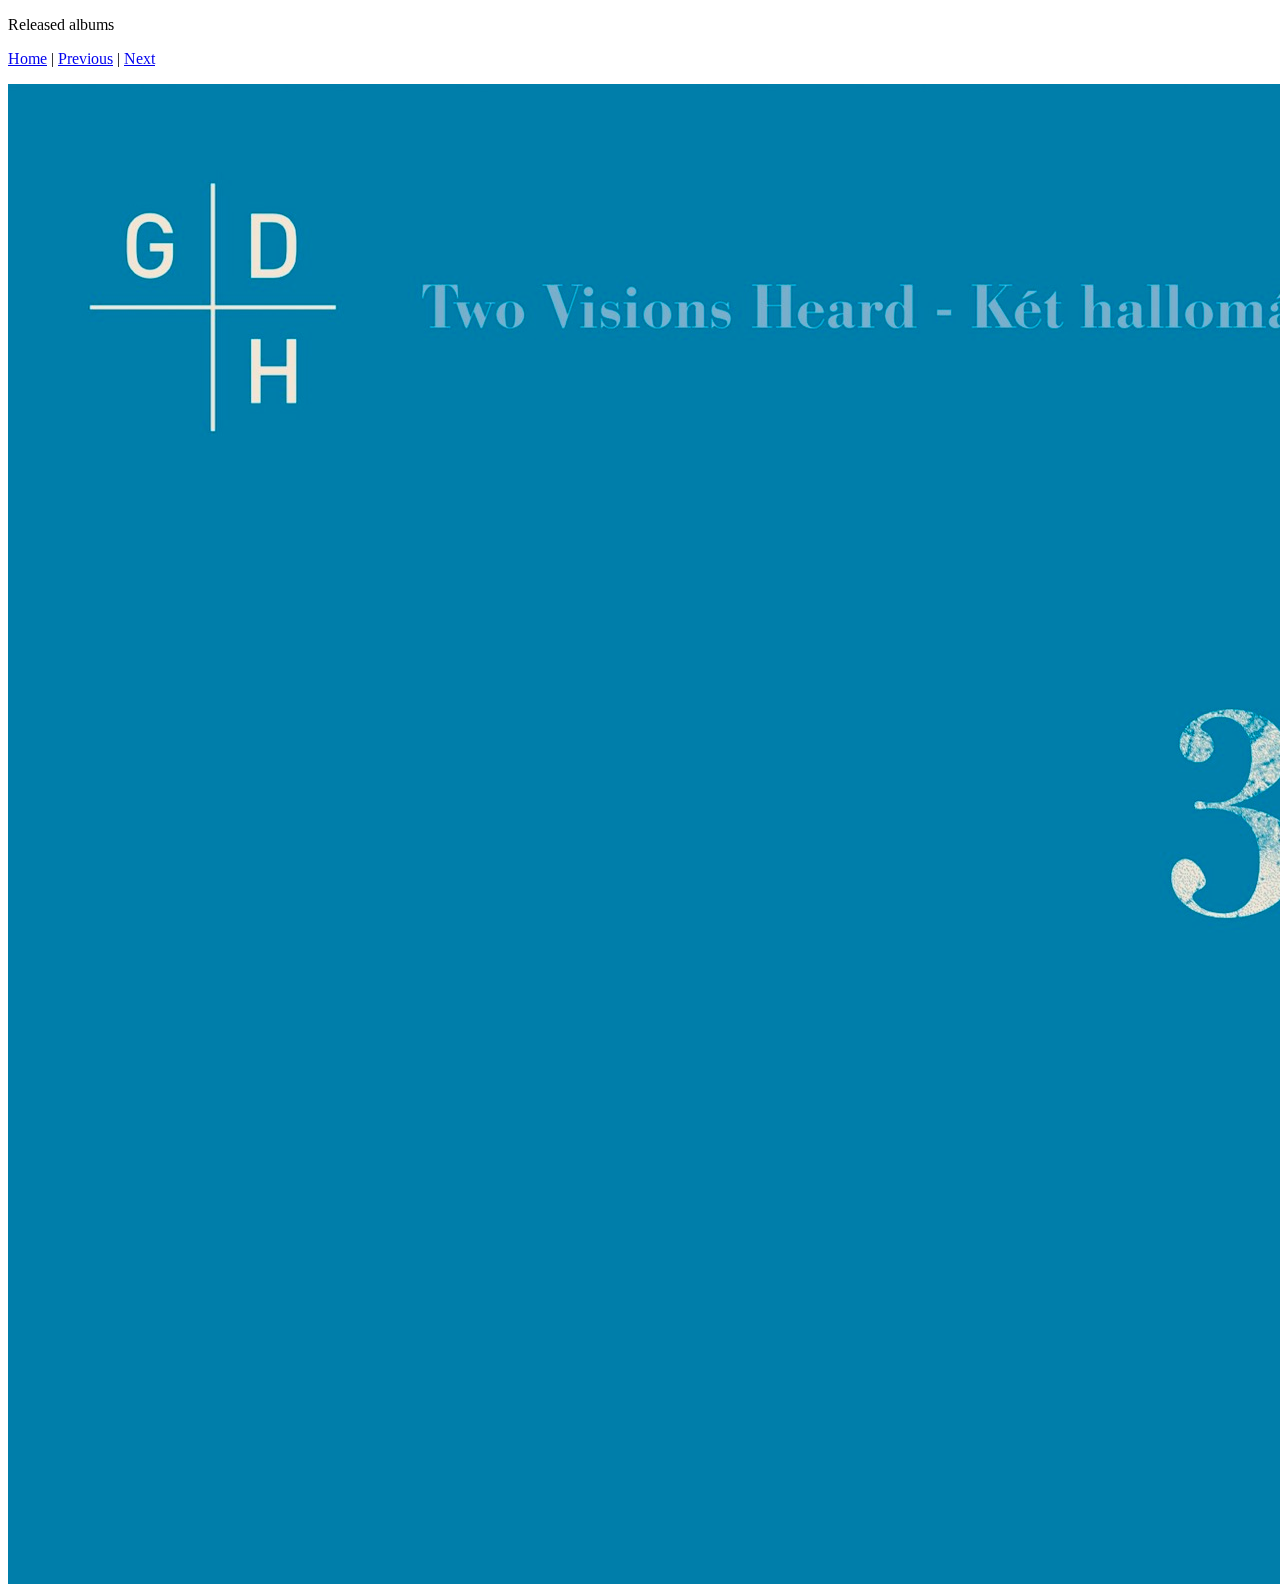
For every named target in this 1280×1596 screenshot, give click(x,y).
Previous (85, 58)
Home (27, 58)
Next (139, 58)
